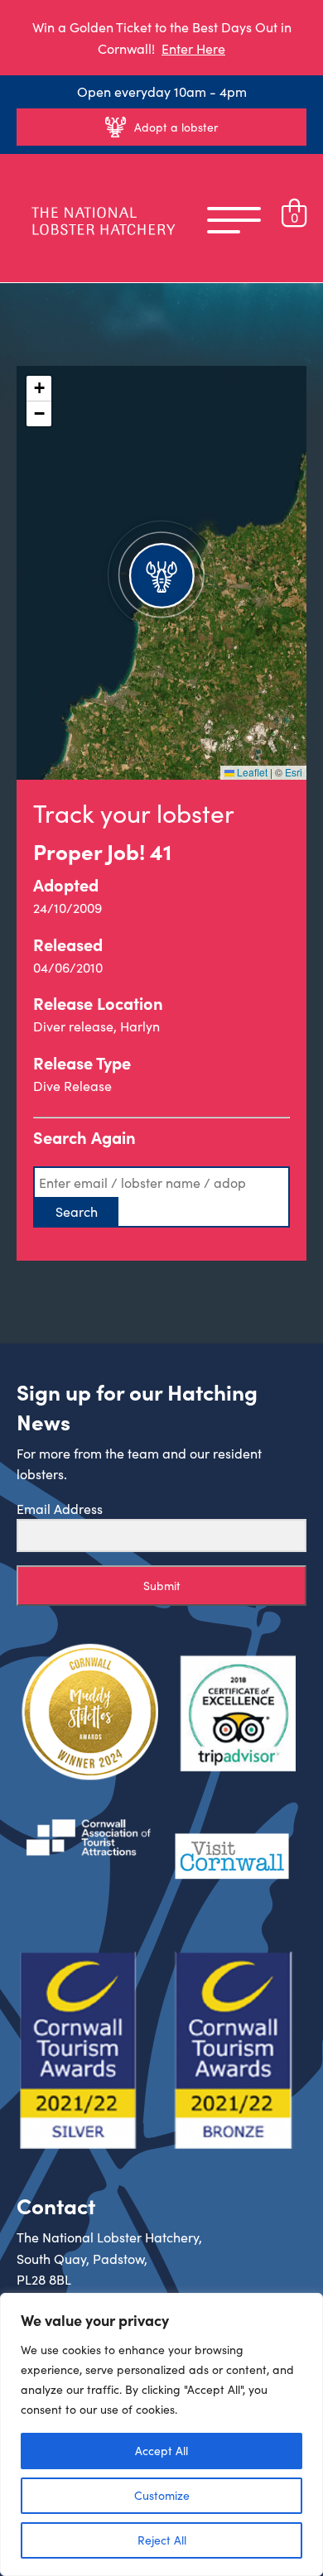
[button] (161, 573)
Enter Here (193, 48)
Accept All (161, 2451)
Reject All (162, 2540)
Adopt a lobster (176, 127)
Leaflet (251, 772)
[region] (161, 2434)
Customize (162, 2495)
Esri (294, 772)
